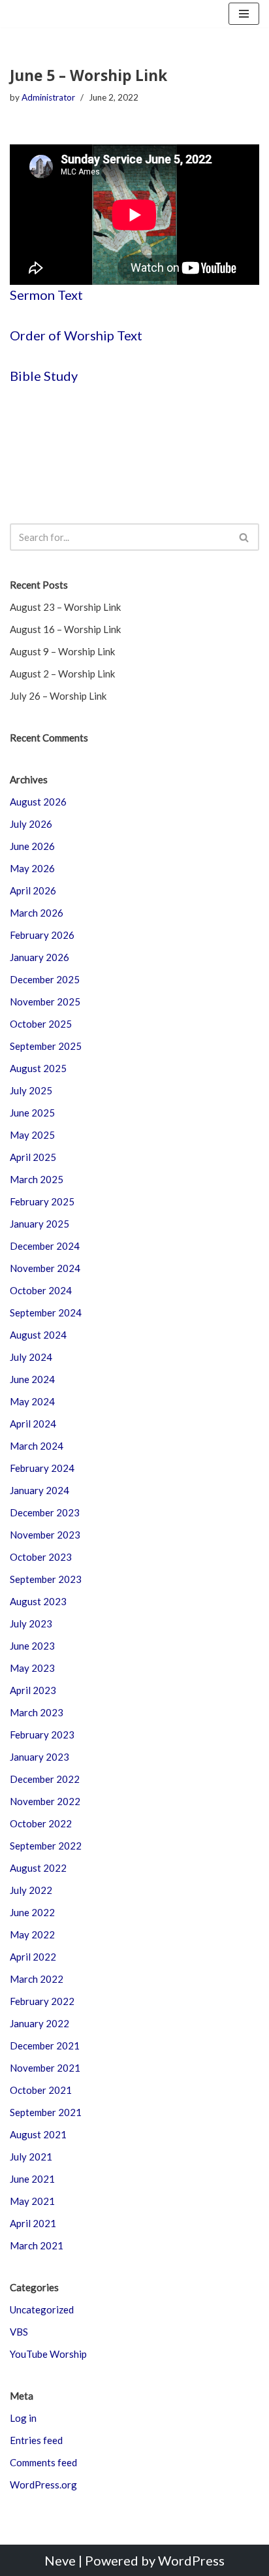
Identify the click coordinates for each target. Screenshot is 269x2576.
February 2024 (42, 1468)
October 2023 (41, 1557)
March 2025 (37, 1179)
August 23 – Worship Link (65, 607)
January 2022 (40, 2023)
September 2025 (46, 1046)
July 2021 (31, 2157)
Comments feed (43, 2462)
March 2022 (37, 1979)
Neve (60, 2560)
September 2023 (46, 1579)
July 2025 (31, 1090)
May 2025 (32, 1135)
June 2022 (32, 1912)
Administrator (48, 97)
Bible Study (44, 376)
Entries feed (36, 2440)
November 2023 (45, 1535)
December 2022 (45, 1779)
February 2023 (42, 1735)
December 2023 (45, 1512)
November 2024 (45, 1268)
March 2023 (37, 1712)
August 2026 (38, 802)
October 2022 (41, 1823)
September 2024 (46, 1312)
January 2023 (40, 1757)
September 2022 (46, 1846)
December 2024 (45, 1246)
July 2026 (31, 824)
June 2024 (32, 1379)
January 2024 (40, 1490)
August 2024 (38, 1335)
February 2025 (42, 1201)
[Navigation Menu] (244, 14)
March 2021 (37, 2245)
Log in (23, 2418)
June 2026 (32, 846)
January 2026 (40, 957)
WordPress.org (43, 2485)
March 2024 (37, 1446)
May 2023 (32, 1668)
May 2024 (32, 1401)
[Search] (245, 537)
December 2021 (45, 2046)
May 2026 (32, 868)
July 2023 (31, 1623)
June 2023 (32, 1646)
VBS (19, 2332)
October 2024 (41, 1290)
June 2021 (32, 2179)
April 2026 (33, 890)
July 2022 (31, 1890)
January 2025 (40, 1224)
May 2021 (32, 2201)
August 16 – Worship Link (65, 629)
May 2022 (32, 1934)
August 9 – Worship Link (62, 651)
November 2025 (45, 1002)
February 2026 (42, 935)
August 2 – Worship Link (62, 674)
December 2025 (45, 979)
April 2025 (33, 1157)
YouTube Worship (48, 2354)
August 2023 (38, 1601)
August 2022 (38, 1868)
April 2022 (33, 1957)
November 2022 (45, 1801)
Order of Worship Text (76, 335)
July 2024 (31, 1357)
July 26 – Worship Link (58, 696)
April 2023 (33, 1690)
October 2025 (41, 1024)
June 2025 (32, 1113)
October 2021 (41, 2090)
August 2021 (38, 2134)
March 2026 (37, 913)
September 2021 (46, 2112)
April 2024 (33, 1424)
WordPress (191, 2560)
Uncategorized (42, 2309)
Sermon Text (46, 295)
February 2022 (42, 2001)
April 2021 (33, 2223)
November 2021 (45, 2068)
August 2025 (38, 1068)
